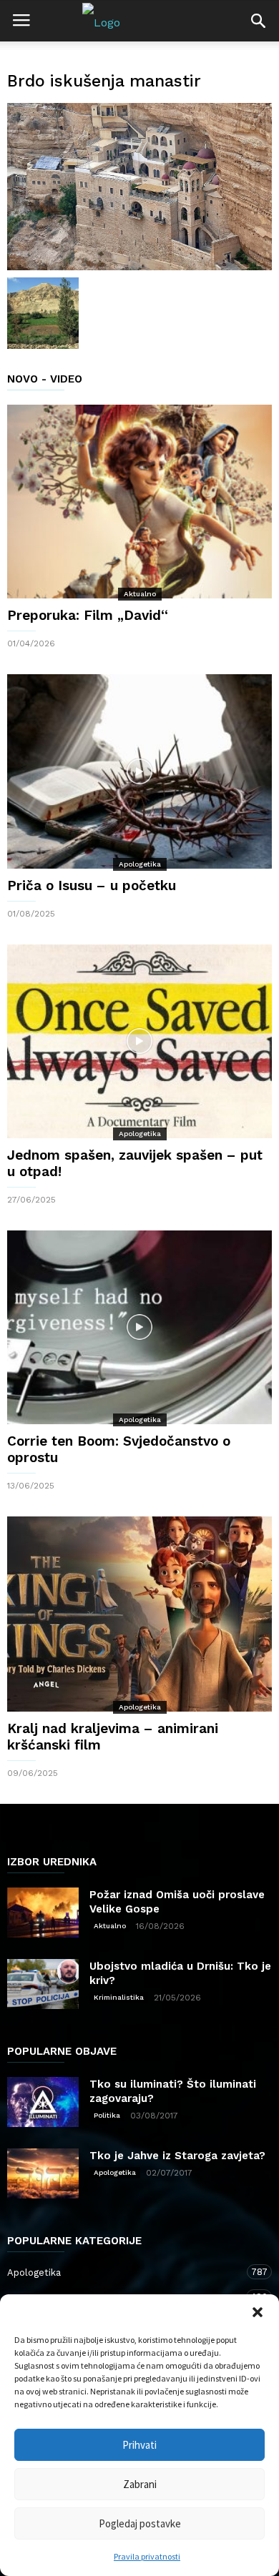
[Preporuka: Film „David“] (139, 502)
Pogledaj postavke (140, 2523)
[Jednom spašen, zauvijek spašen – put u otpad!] (139, 1041)
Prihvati (139, 2445)
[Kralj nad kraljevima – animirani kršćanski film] (139, 1614)
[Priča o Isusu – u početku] (139, 771)
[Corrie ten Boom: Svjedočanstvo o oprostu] (139, 1327)
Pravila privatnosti (147, 2556)
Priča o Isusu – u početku (92, 885)
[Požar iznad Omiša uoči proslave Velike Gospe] (43, 1913)
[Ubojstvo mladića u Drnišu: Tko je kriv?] (43, 1984)
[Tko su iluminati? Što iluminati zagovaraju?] (43, 2102)
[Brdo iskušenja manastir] (139, 187)
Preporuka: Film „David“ (88, 615)
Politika (107, 2115)
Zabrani (140, 2484)
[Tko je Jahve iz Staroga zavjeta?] (43, 2173)
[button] (258, 2312)
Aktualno (140, 594)
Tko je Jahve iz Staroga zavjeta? (177, 2156)
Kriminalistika (119, 1997)
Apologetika (140, 864)
